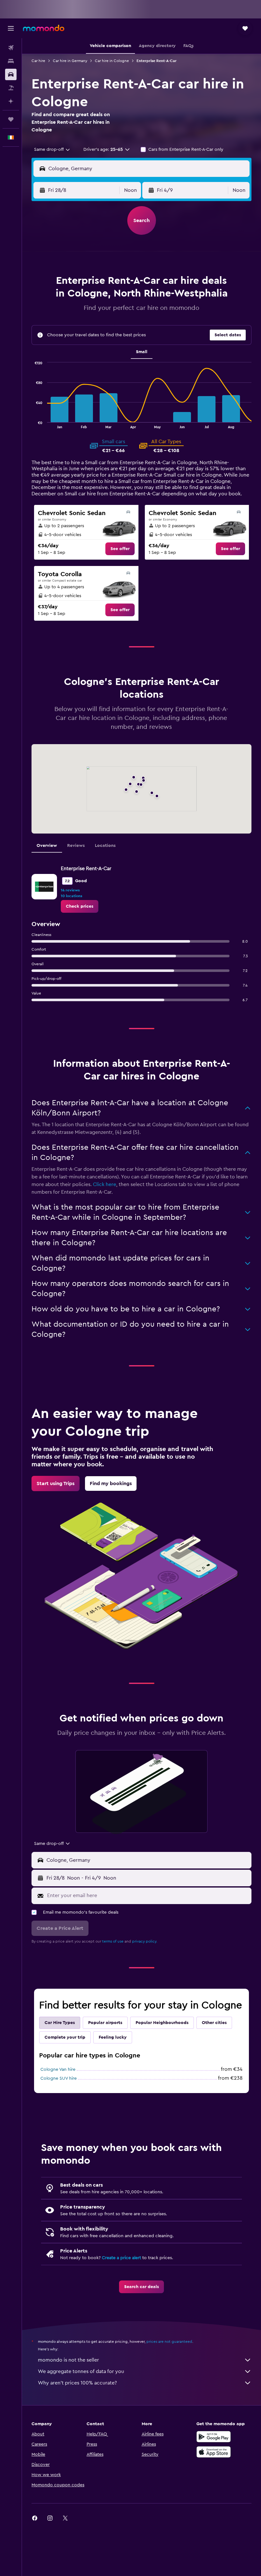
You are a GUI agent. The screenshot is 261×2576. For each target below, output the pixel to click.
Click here (105, 1184)
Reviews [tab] (76, 846)
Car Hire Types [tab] (60, 2023)
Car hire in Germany (70, 61)
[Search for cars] (11, 74)
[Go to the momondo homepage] (44, 28)
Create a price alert (121, 2258)
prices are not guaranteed (169, 2342)
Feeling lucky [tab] (113, 2037)
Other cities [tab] (214, 2023)
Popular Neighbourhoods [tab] (162, 2023)
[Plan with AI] (11, 101)
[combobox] (52, 150)
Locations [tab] (105, 846)
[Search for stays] (11, 61)
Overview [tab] (47, 846)
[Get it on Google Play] (214, 2437)
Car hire (38, 61)
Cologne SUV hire (59, 2078)
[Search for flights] (11, 48)
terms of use (113, 1941)
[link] (120, 549)
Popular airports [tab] (105, 2023)
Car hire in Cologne (112, 61)
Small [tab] (142, 352)
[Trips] (11, 119)
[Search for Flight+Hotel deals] (11, 88)
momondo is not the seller (68, 2360)
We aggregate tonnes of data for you (81, 2371)
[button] (11, 28)
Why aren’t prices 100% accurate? (77, 2383)
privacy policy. (145, 1941)
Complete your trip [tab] (65, 2037)
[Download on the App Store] (214, 2452)
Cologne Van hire (58, 2070)
